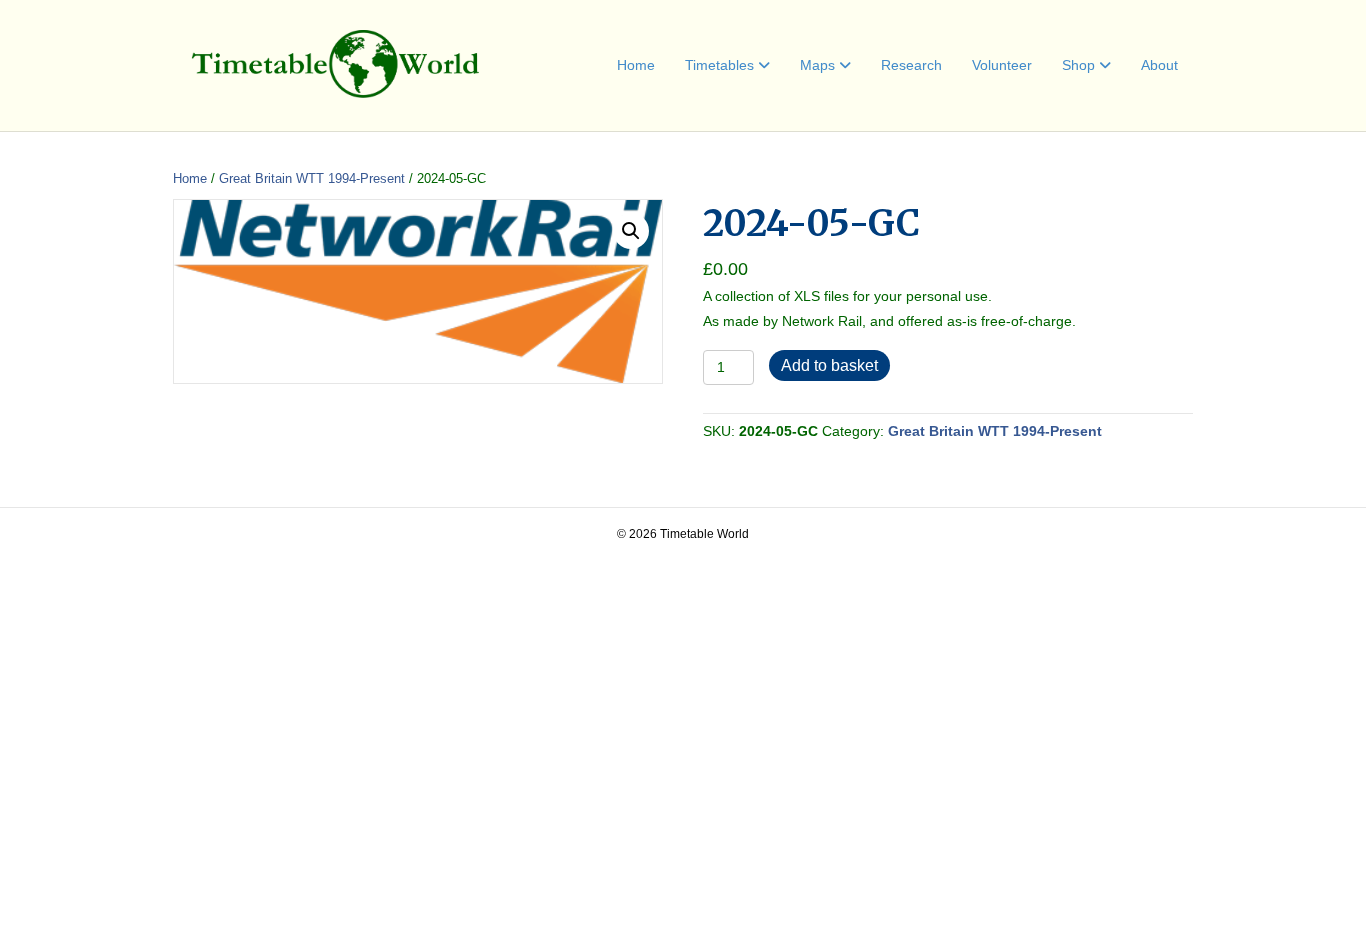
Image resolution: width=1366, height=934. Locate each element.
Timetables (719, 65)
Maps (817, 65)
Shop (1078, 65)
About (1159, 65)
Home (636, 65)
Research (911, 65)
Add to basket (829, 365)
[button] (631, 231)
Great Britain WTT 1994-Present (312, 178)
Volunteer (1002, 65)
